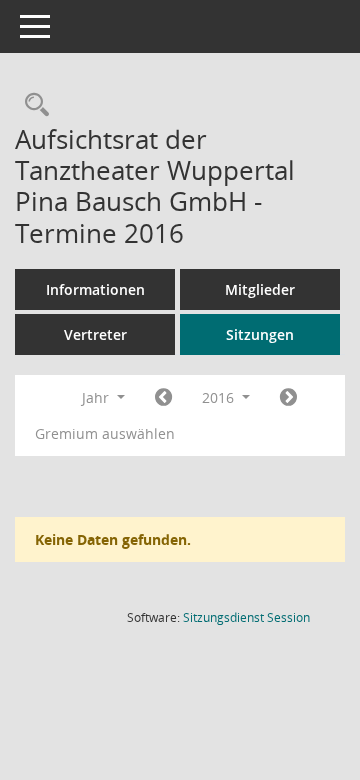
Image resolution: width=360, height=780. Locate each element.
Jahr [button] (97, 397)
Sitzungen (260, 334)
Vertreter (95, 334)
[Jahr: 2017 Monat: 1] (288, 398)
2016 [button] (220, 397)
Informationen (95, 289)
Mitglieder (260, 289)
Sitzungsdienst (246, 617)
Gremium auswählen (105, 433)
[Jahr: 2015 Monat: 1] (163, 398)
